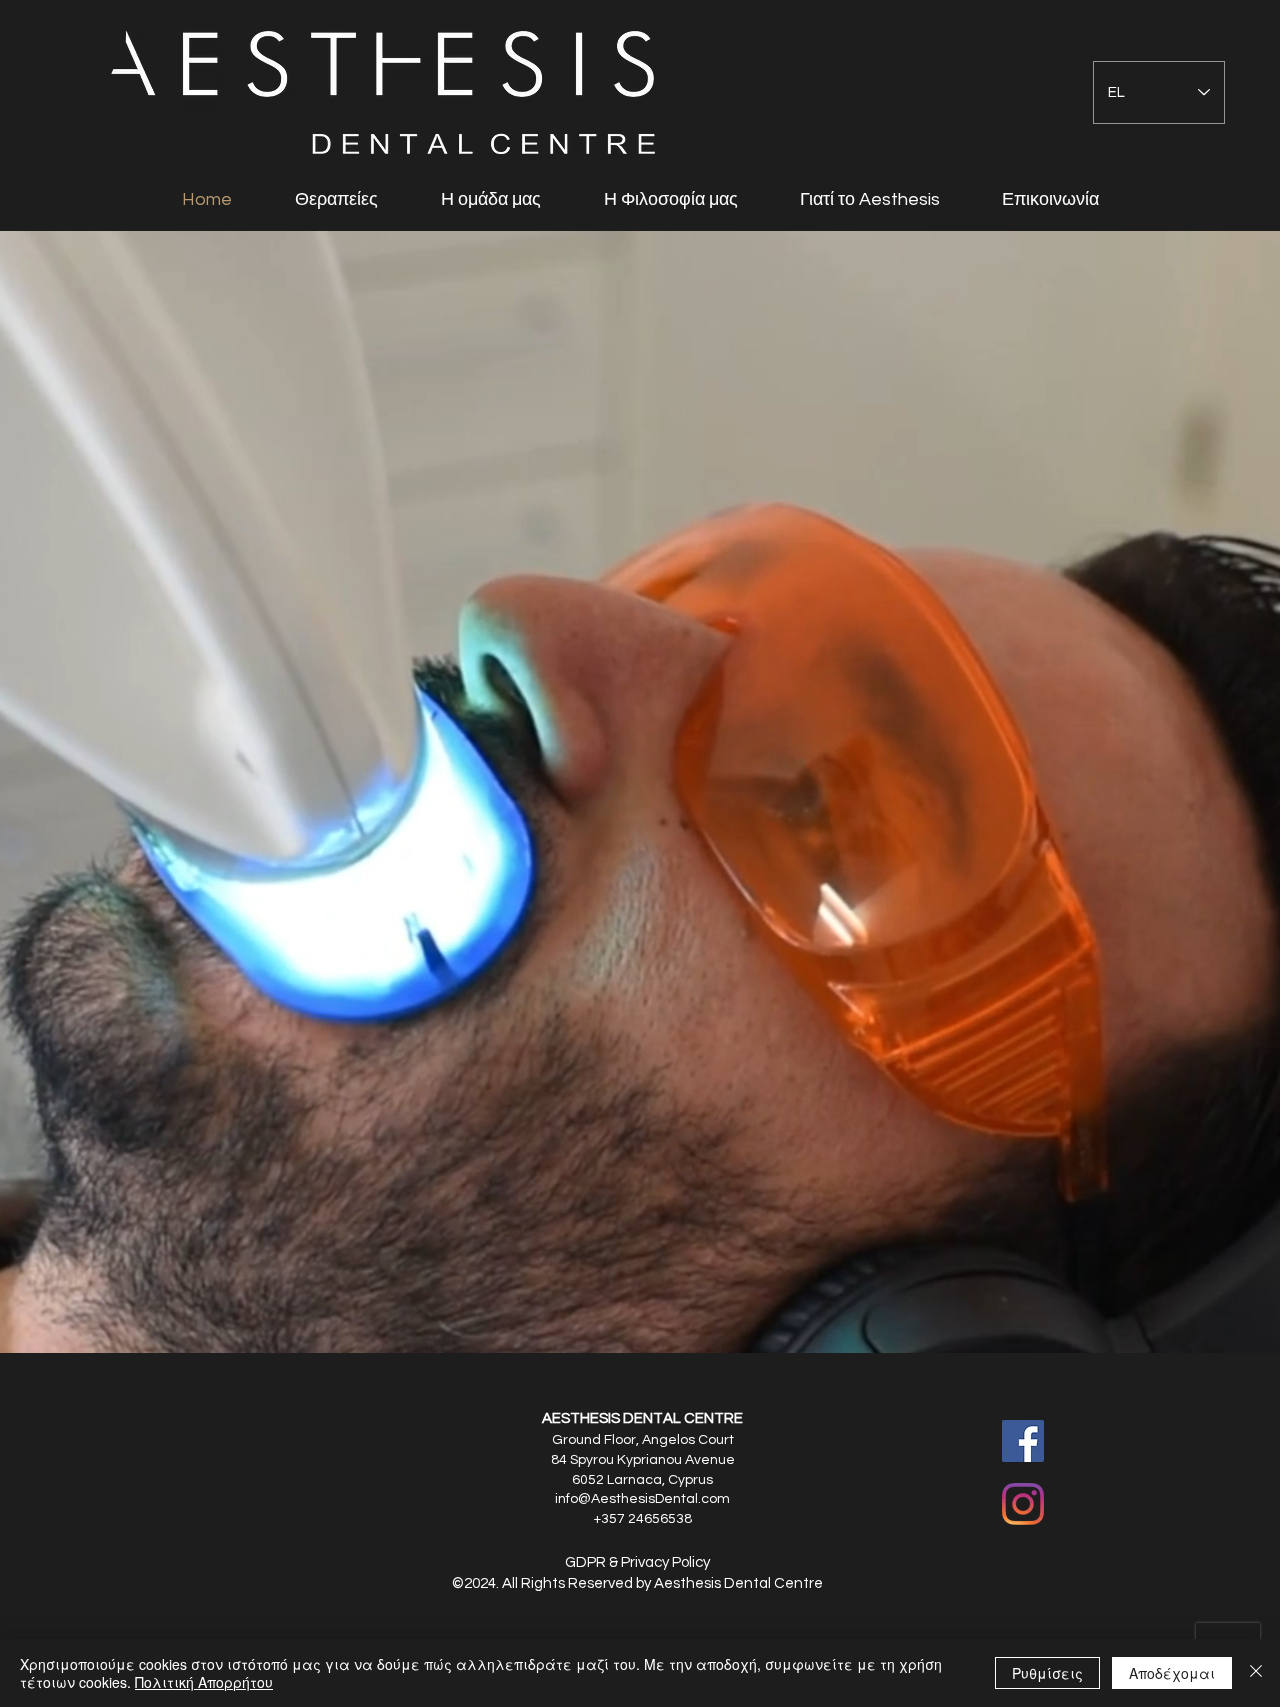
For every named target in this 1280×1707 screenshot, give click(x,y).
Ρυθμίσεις (1047, 1673)
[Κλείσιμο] (1256, 1673)
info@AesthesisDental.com (642, 1499)
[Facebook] (1023, 1441)
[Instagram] (1023, 1504)
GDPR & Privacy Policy (637, 1562)
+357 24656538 (643, 1519)
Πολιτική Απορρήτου (204, 1682)
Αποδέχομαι (1172, 1673)
